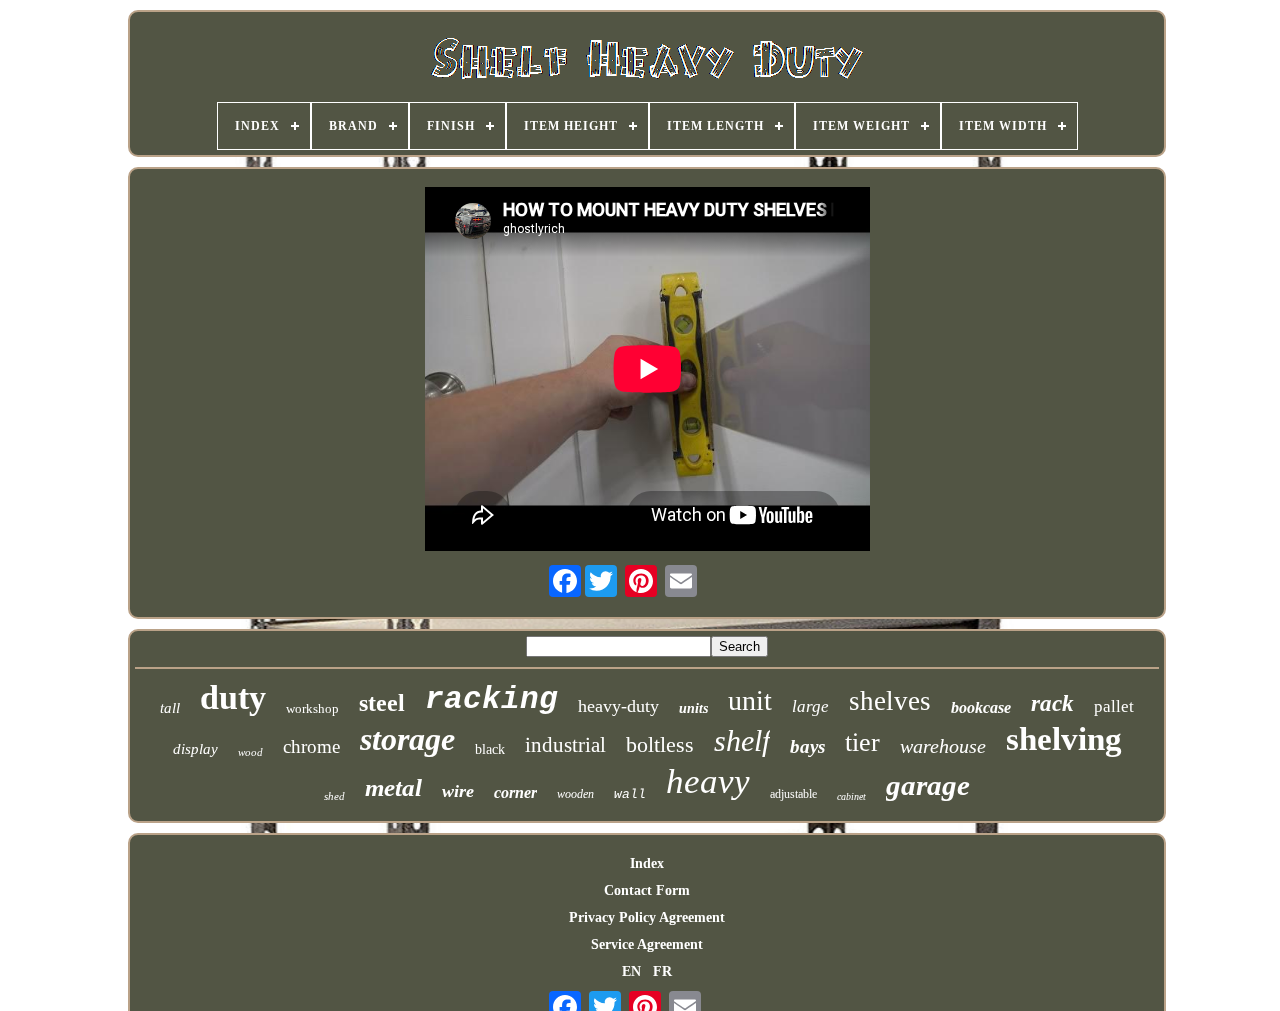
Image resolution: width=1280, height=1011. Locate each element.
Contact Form (647, 890)
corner (515, 792)
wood (250, 752)
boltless (660, 744)
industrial (565, 745)
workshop (312, 708)
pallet (1114, 706)
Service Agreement (647, 944)
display (195, 749)
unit (750, 700)
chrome (311, 746)
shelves (890, 701)
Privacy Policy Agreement (647, 917)
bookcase (981, 707)
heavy (708, 781)
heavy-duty (618, 706)
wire (458, 791)
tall (170, 708)
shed (334, 796)
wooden (575, 794)
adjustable (793, 794)
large (810, 706)
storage (407, 739)
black (490, 749)
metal (393, 787)
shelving (1064, 739)
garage (928, 785)
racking (491, 699)
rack (1052, 703)
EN (631, 971)
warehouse (943, 746)
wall (630, 794)
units (693, 708)
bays (807, 746)
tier (862, 742)
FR (662, 971)
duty (233, 697)
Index (647, 863)
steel (382, 703)
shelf (742, 740)
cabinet (851, 796)
